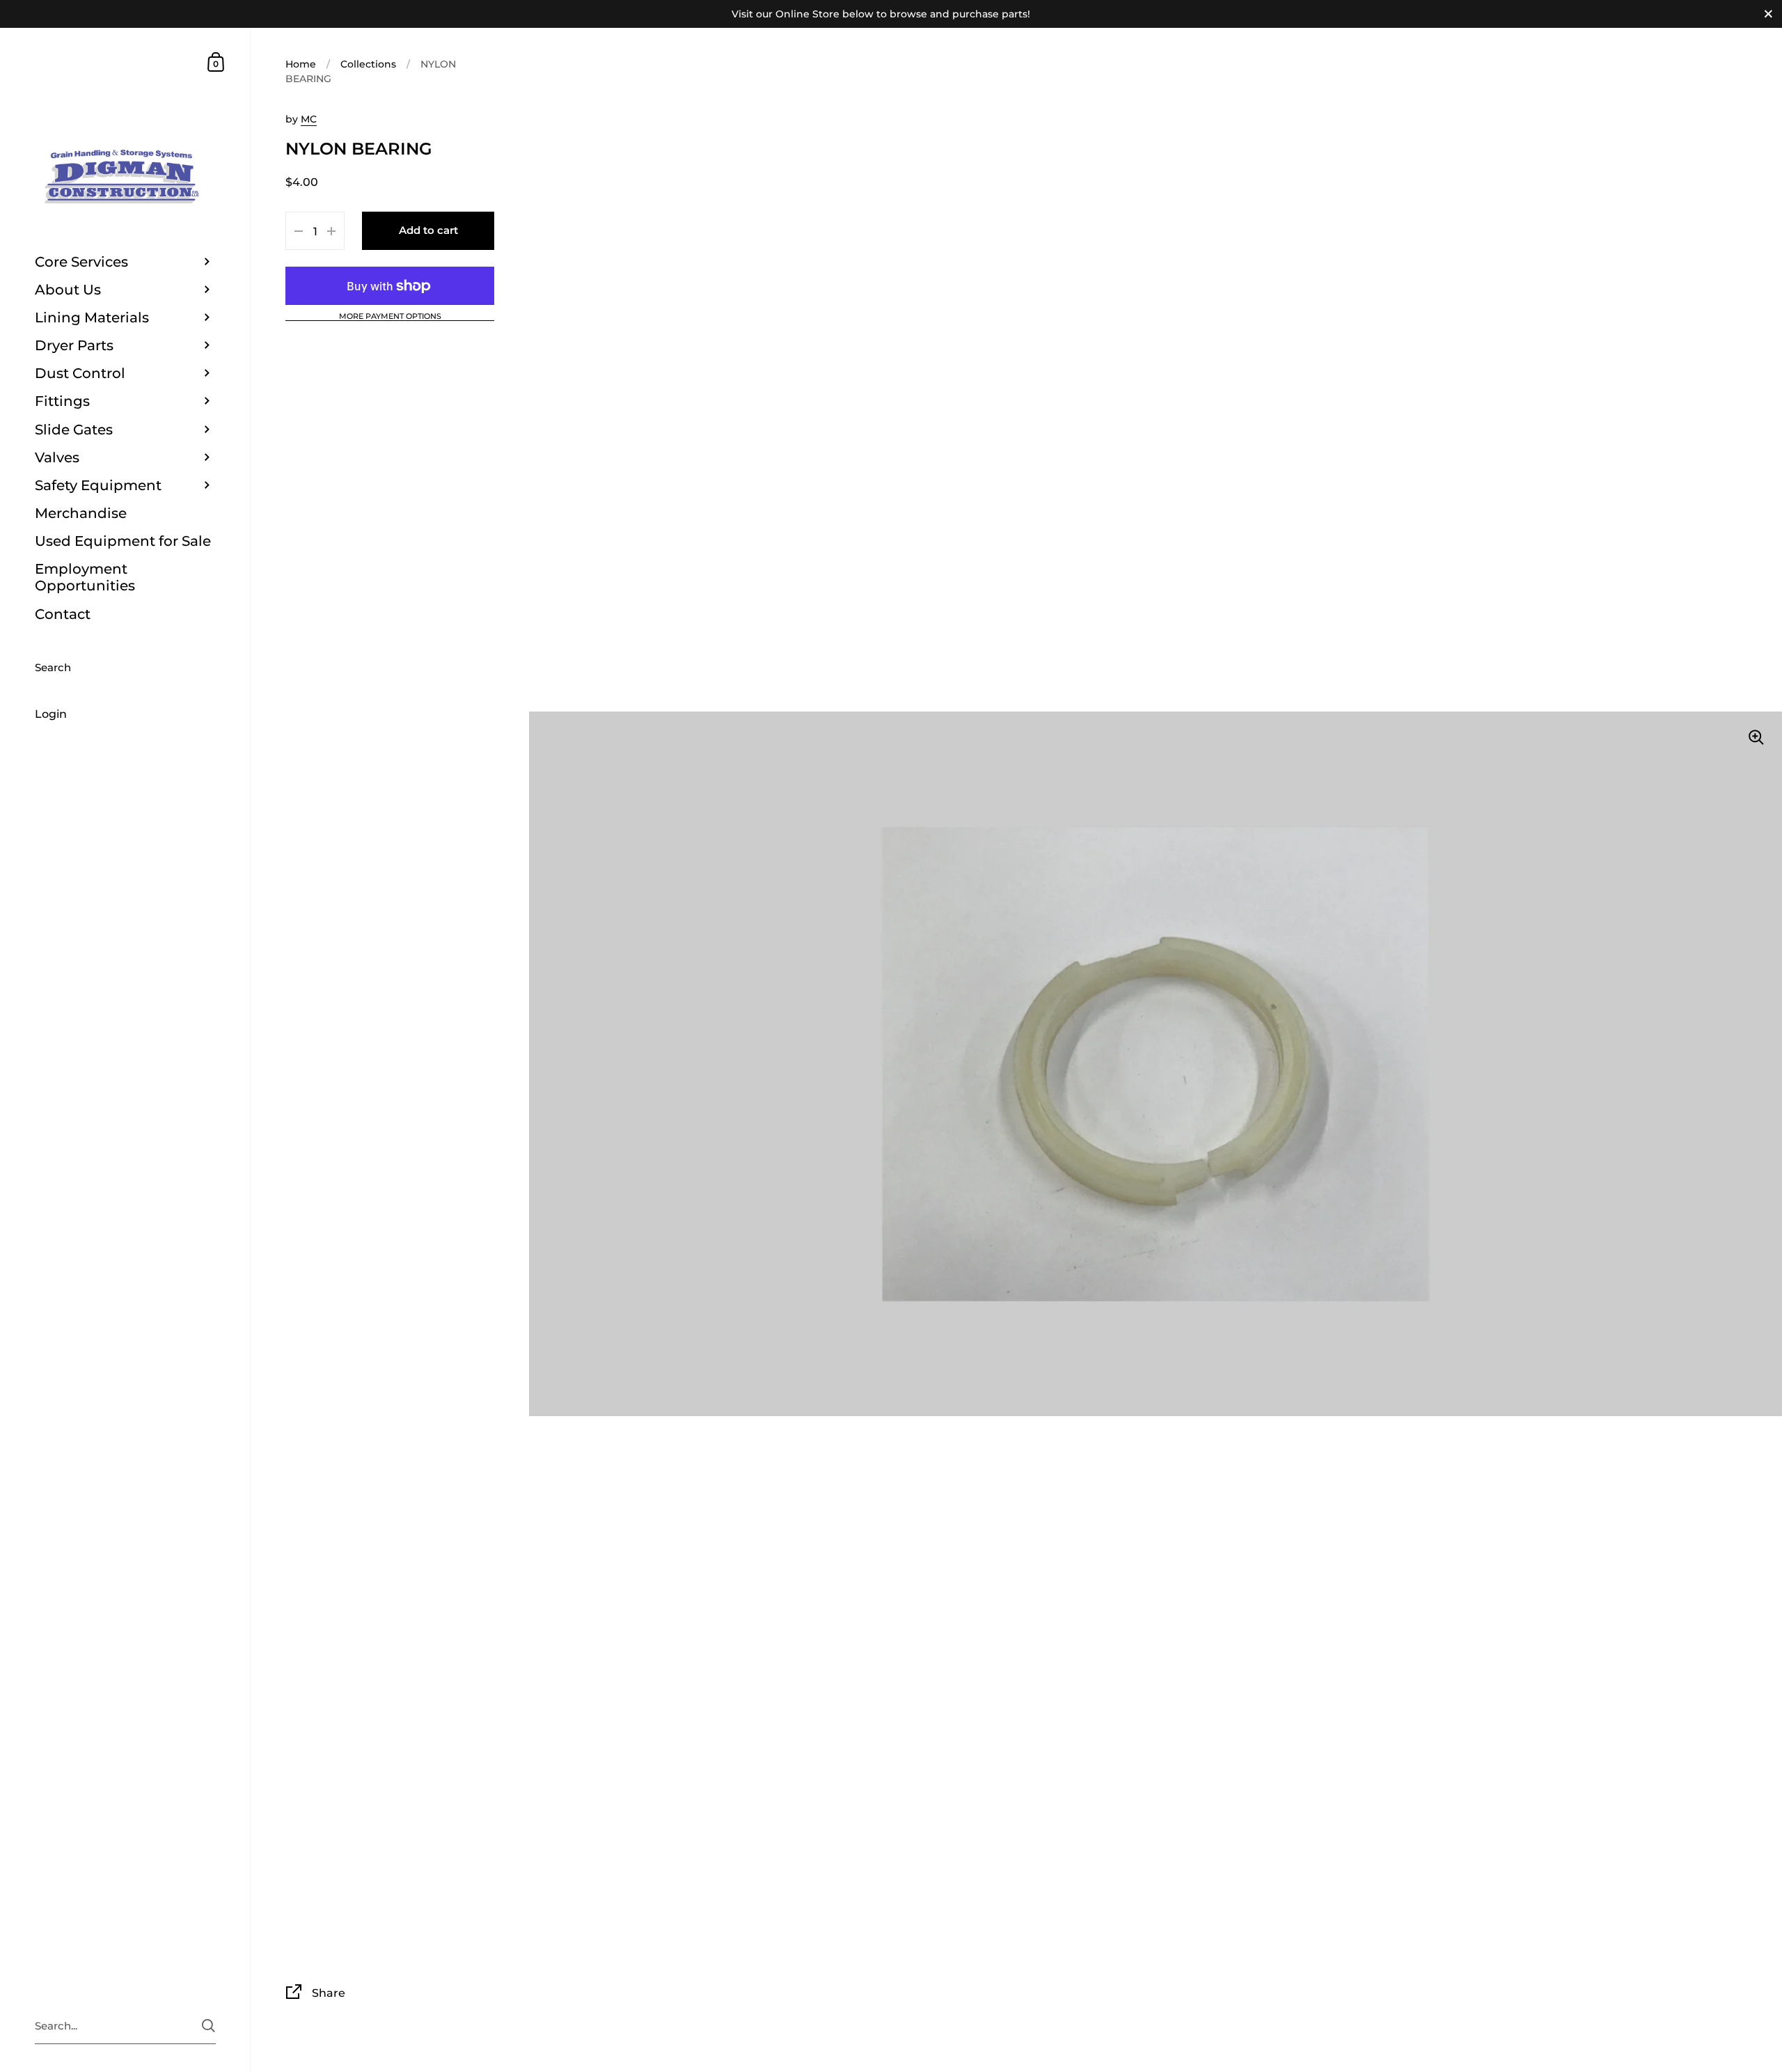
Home (301, 64)
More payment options (390, 317)
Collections (368, 64)
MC (309, 119)
